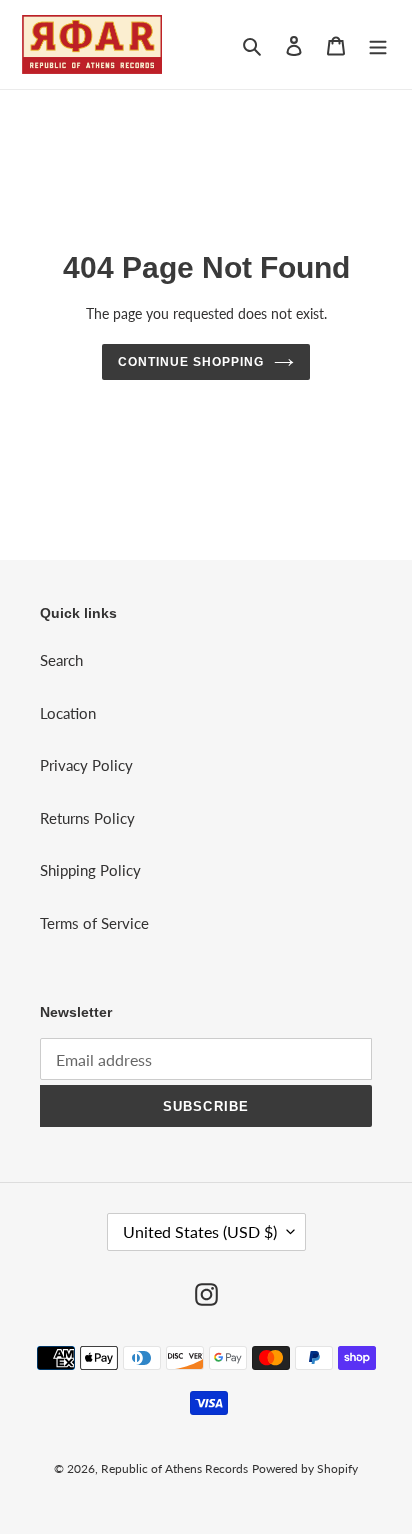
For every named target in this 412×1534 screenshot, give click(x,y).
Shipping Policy (90, 870)
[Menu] (378, 44)
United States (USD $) (200, 1231)
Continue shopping (191, 362)
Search (61, 660)
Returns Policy (87, 818)
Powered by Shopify (305, 1468)
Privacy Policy (86, 765)
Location (68, 713)
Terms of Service (94, 923)
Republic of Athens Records (174, 1468)
